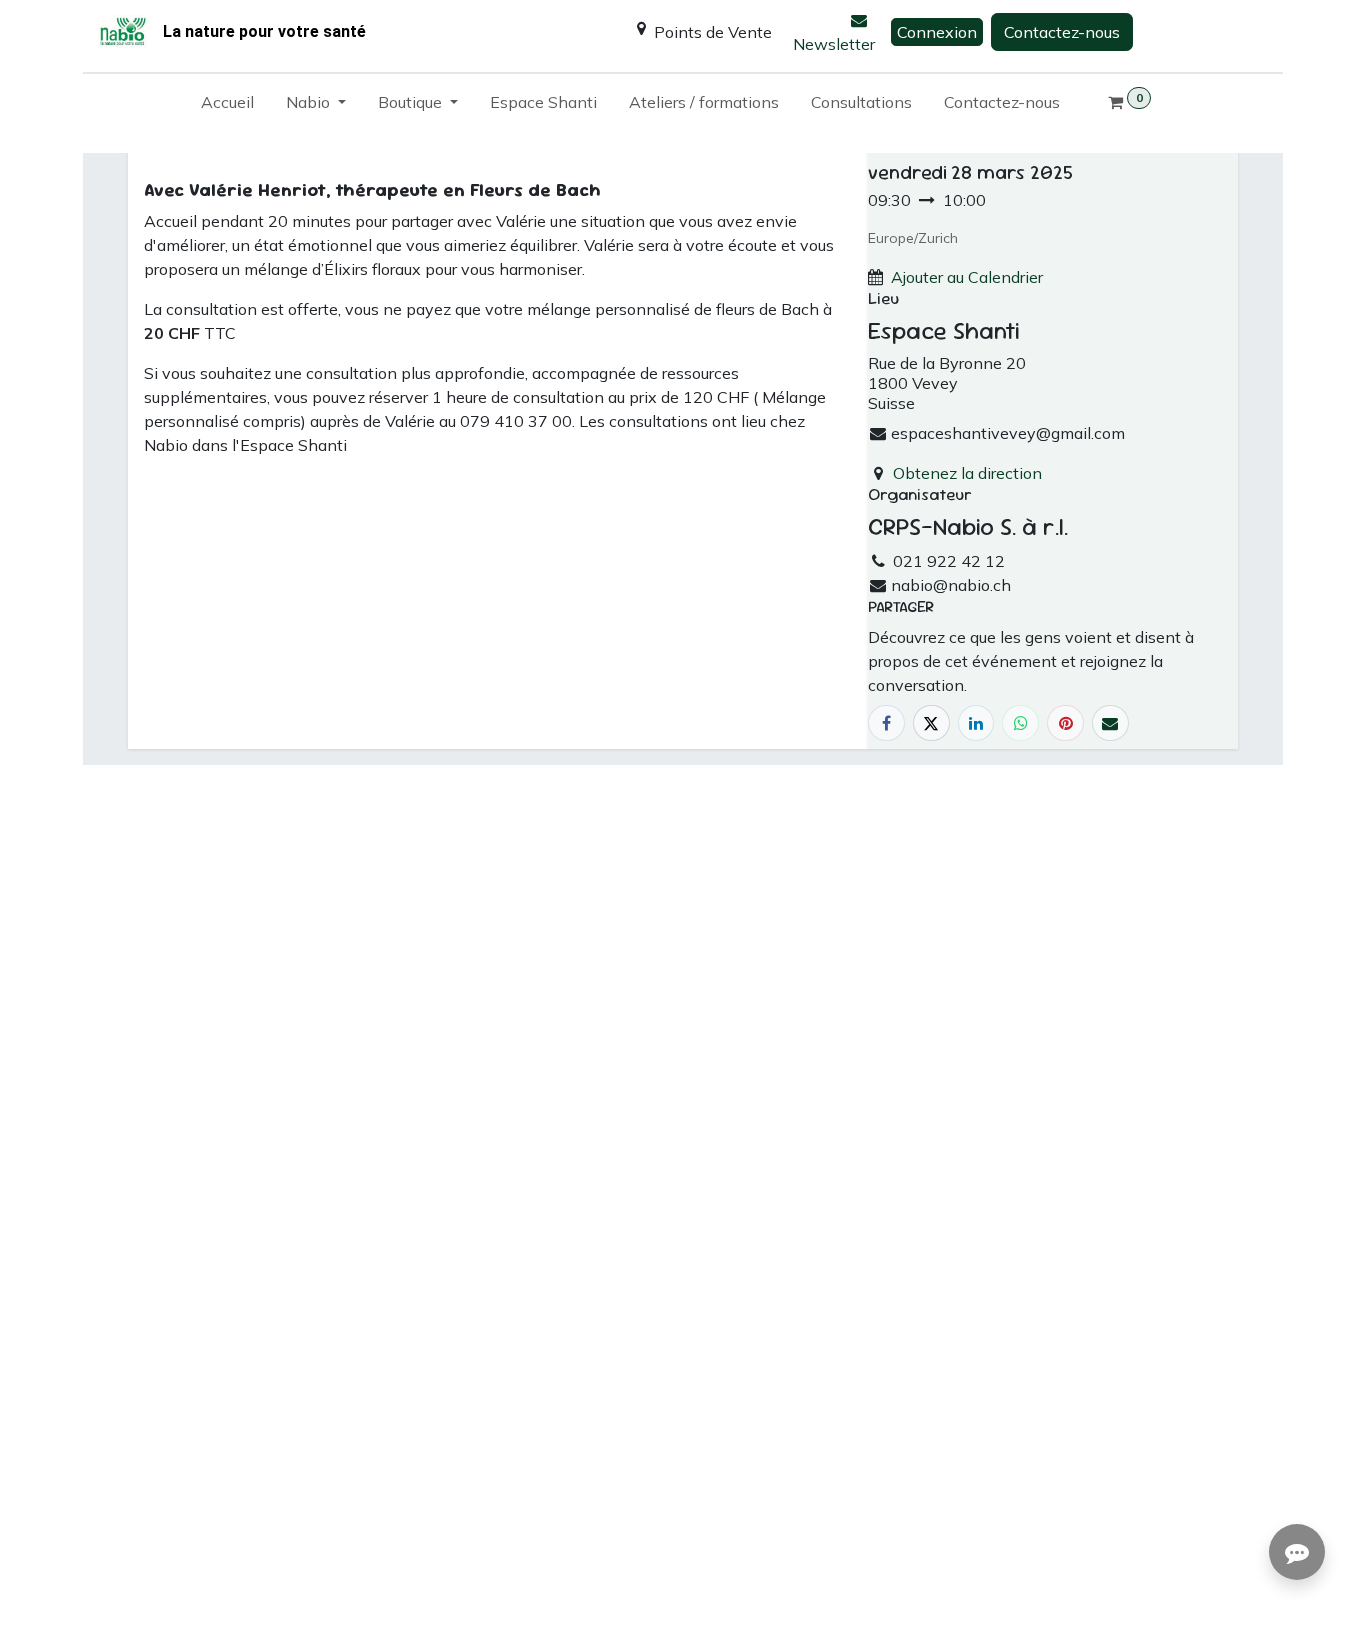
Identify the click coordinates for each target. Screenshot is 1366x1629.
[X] (931, 723)
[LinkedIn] (976, 723)
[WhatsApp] (1020, 723)
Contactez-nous (1062, 32)
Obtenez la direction (967, 473)
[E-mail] (1110, 723)
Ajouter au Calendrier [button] (967, 277)
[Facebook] (886, 723)
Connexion (937, 32)
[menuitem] (227, 106)
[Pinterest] (1065, 723)
